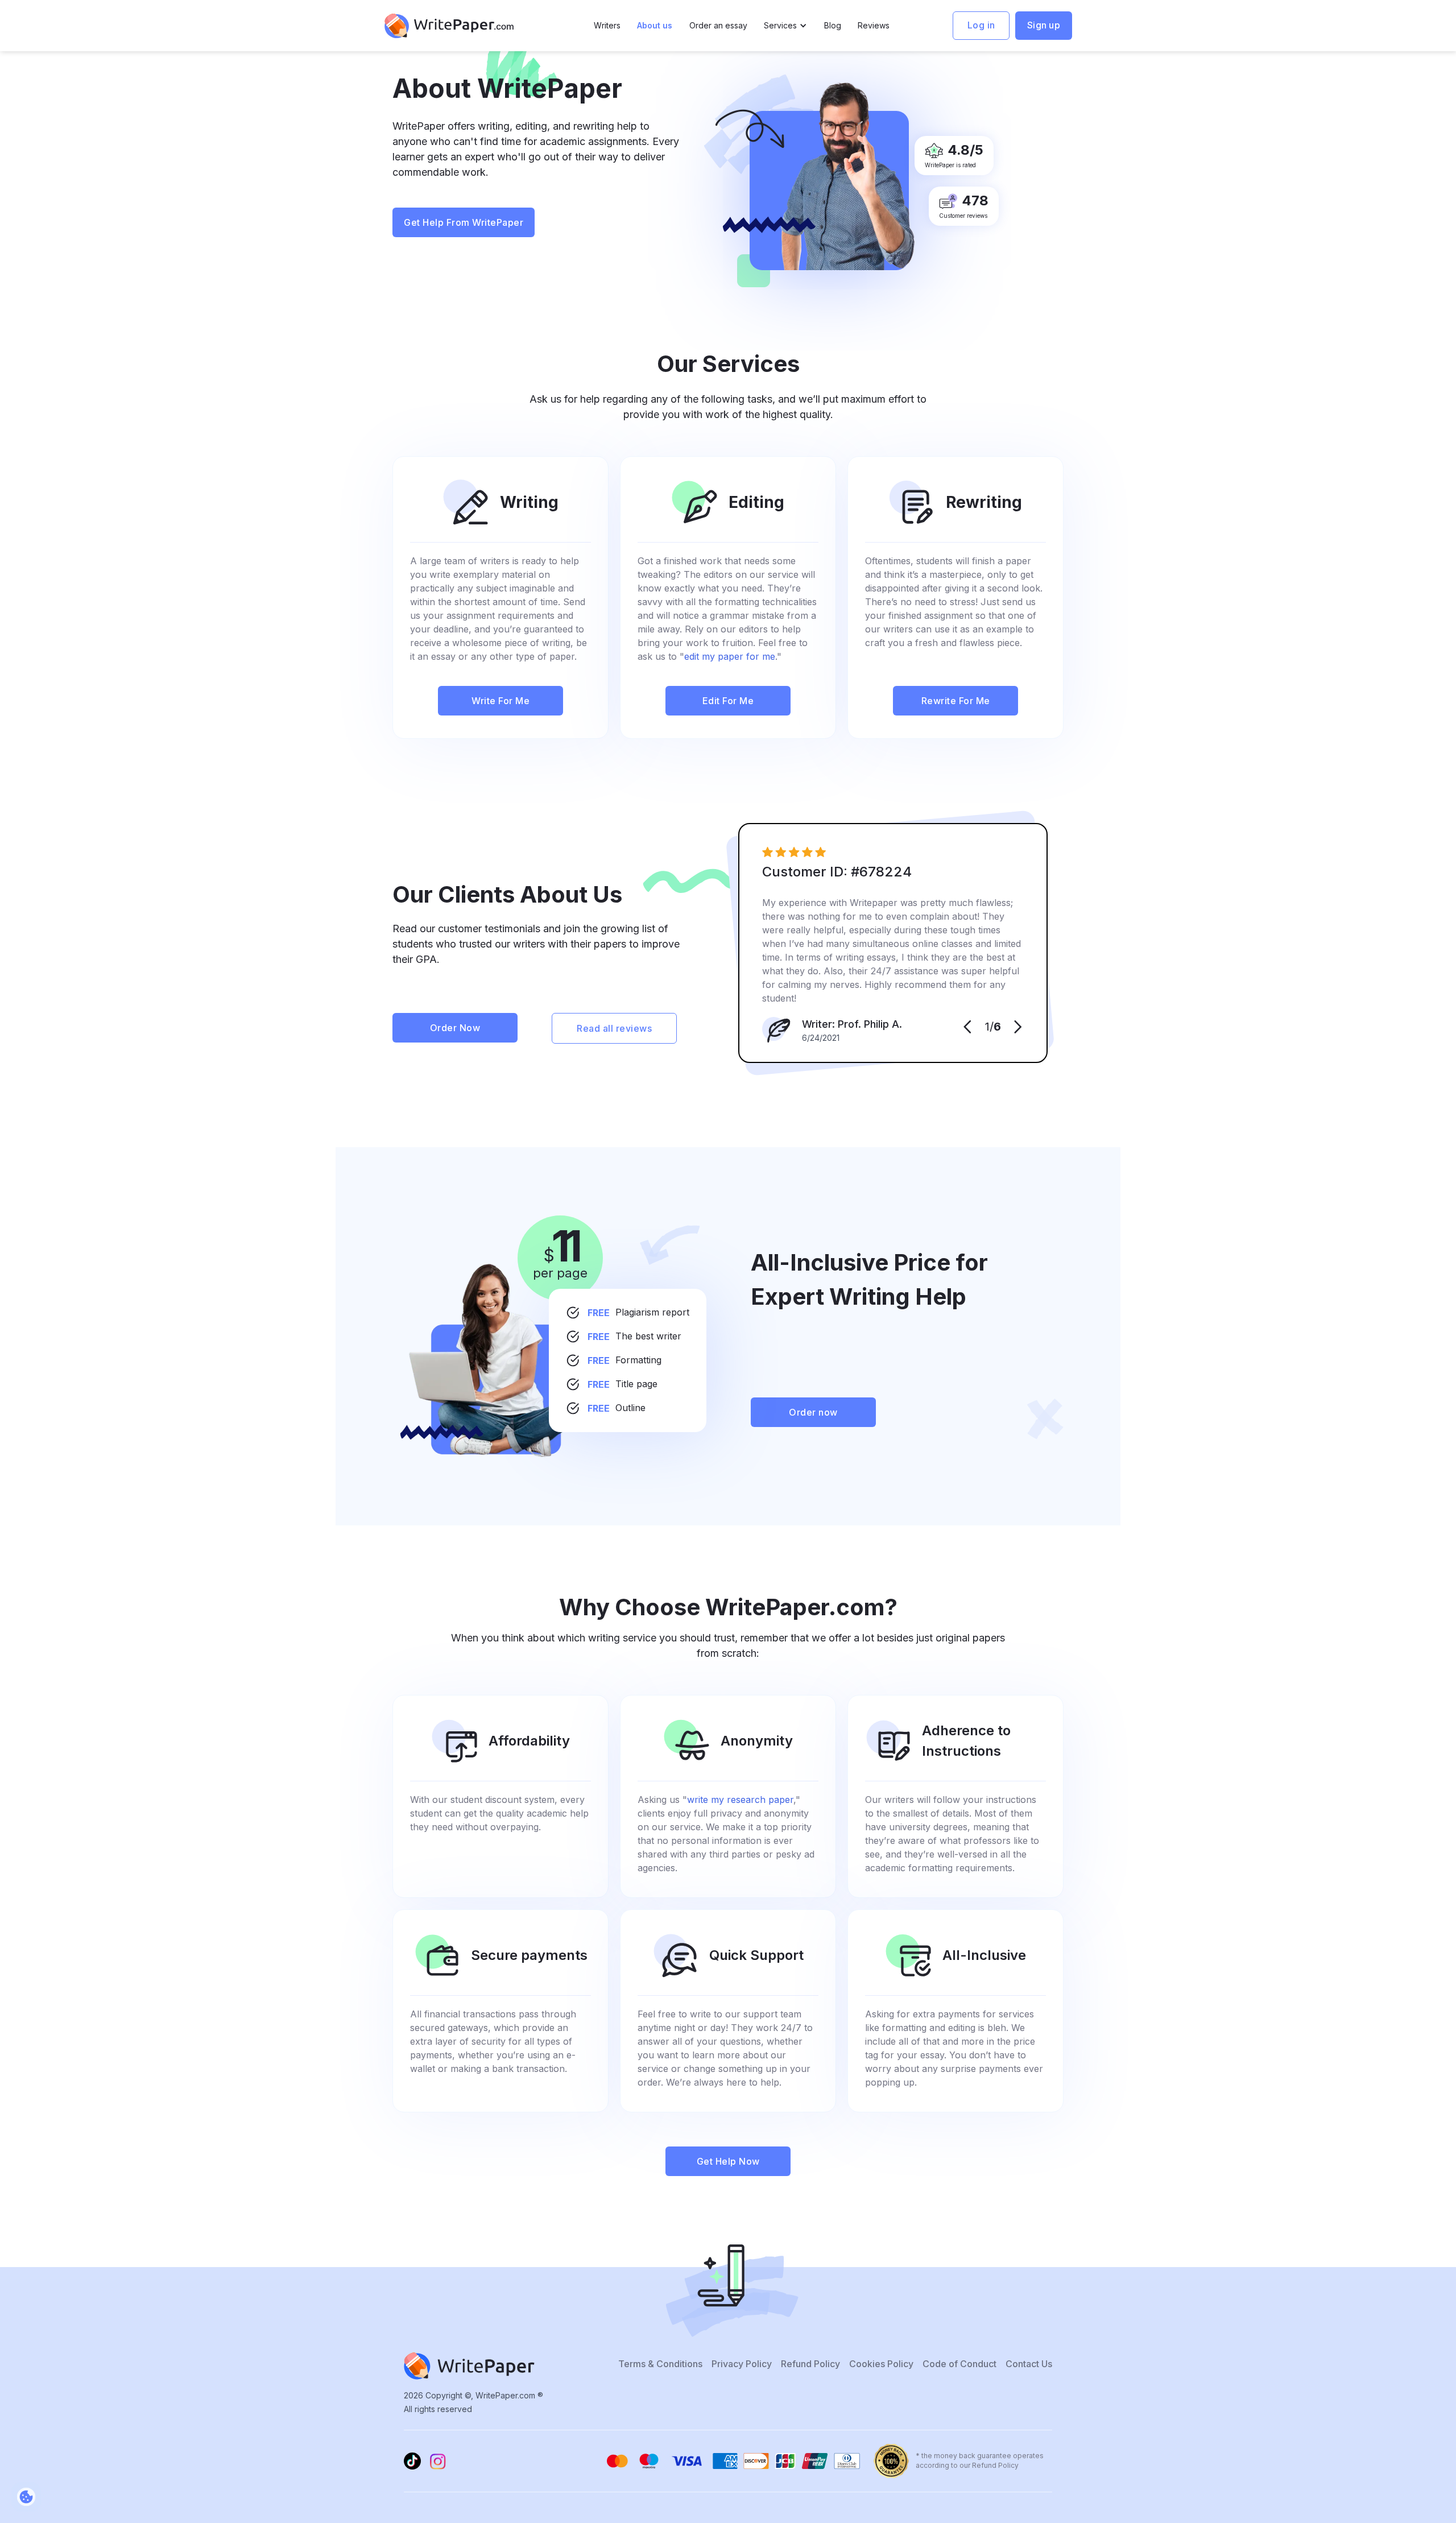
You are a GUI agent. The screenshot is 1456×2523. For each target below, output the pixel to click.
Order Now (455, 1028)
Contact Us (1029, 2364)
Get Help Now (728, 2161)
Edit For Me (728, 701)
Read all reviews (614, 1028)
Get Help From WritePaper (464, 222)
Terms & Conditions (660, 2364)
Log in (981, 25)
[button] (785, 26)
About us (655, 25)
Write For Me (500, 701)
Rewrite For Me (956, 701)
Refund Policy (810, 2364)
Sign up (1044, 25)
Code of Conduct (959, 2364)
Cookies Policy (881, 2364)
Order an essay (718, 25)
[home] (449, 26)
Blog (833, 25)
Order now (813, 1412)
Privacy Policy (742, 2364)
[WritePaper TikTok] (412, 2461)
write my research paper (740, 1800)
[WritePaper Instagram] (438, 2461)
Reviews (874, 25)
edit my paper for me (730, 656)
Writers (607, 25)
